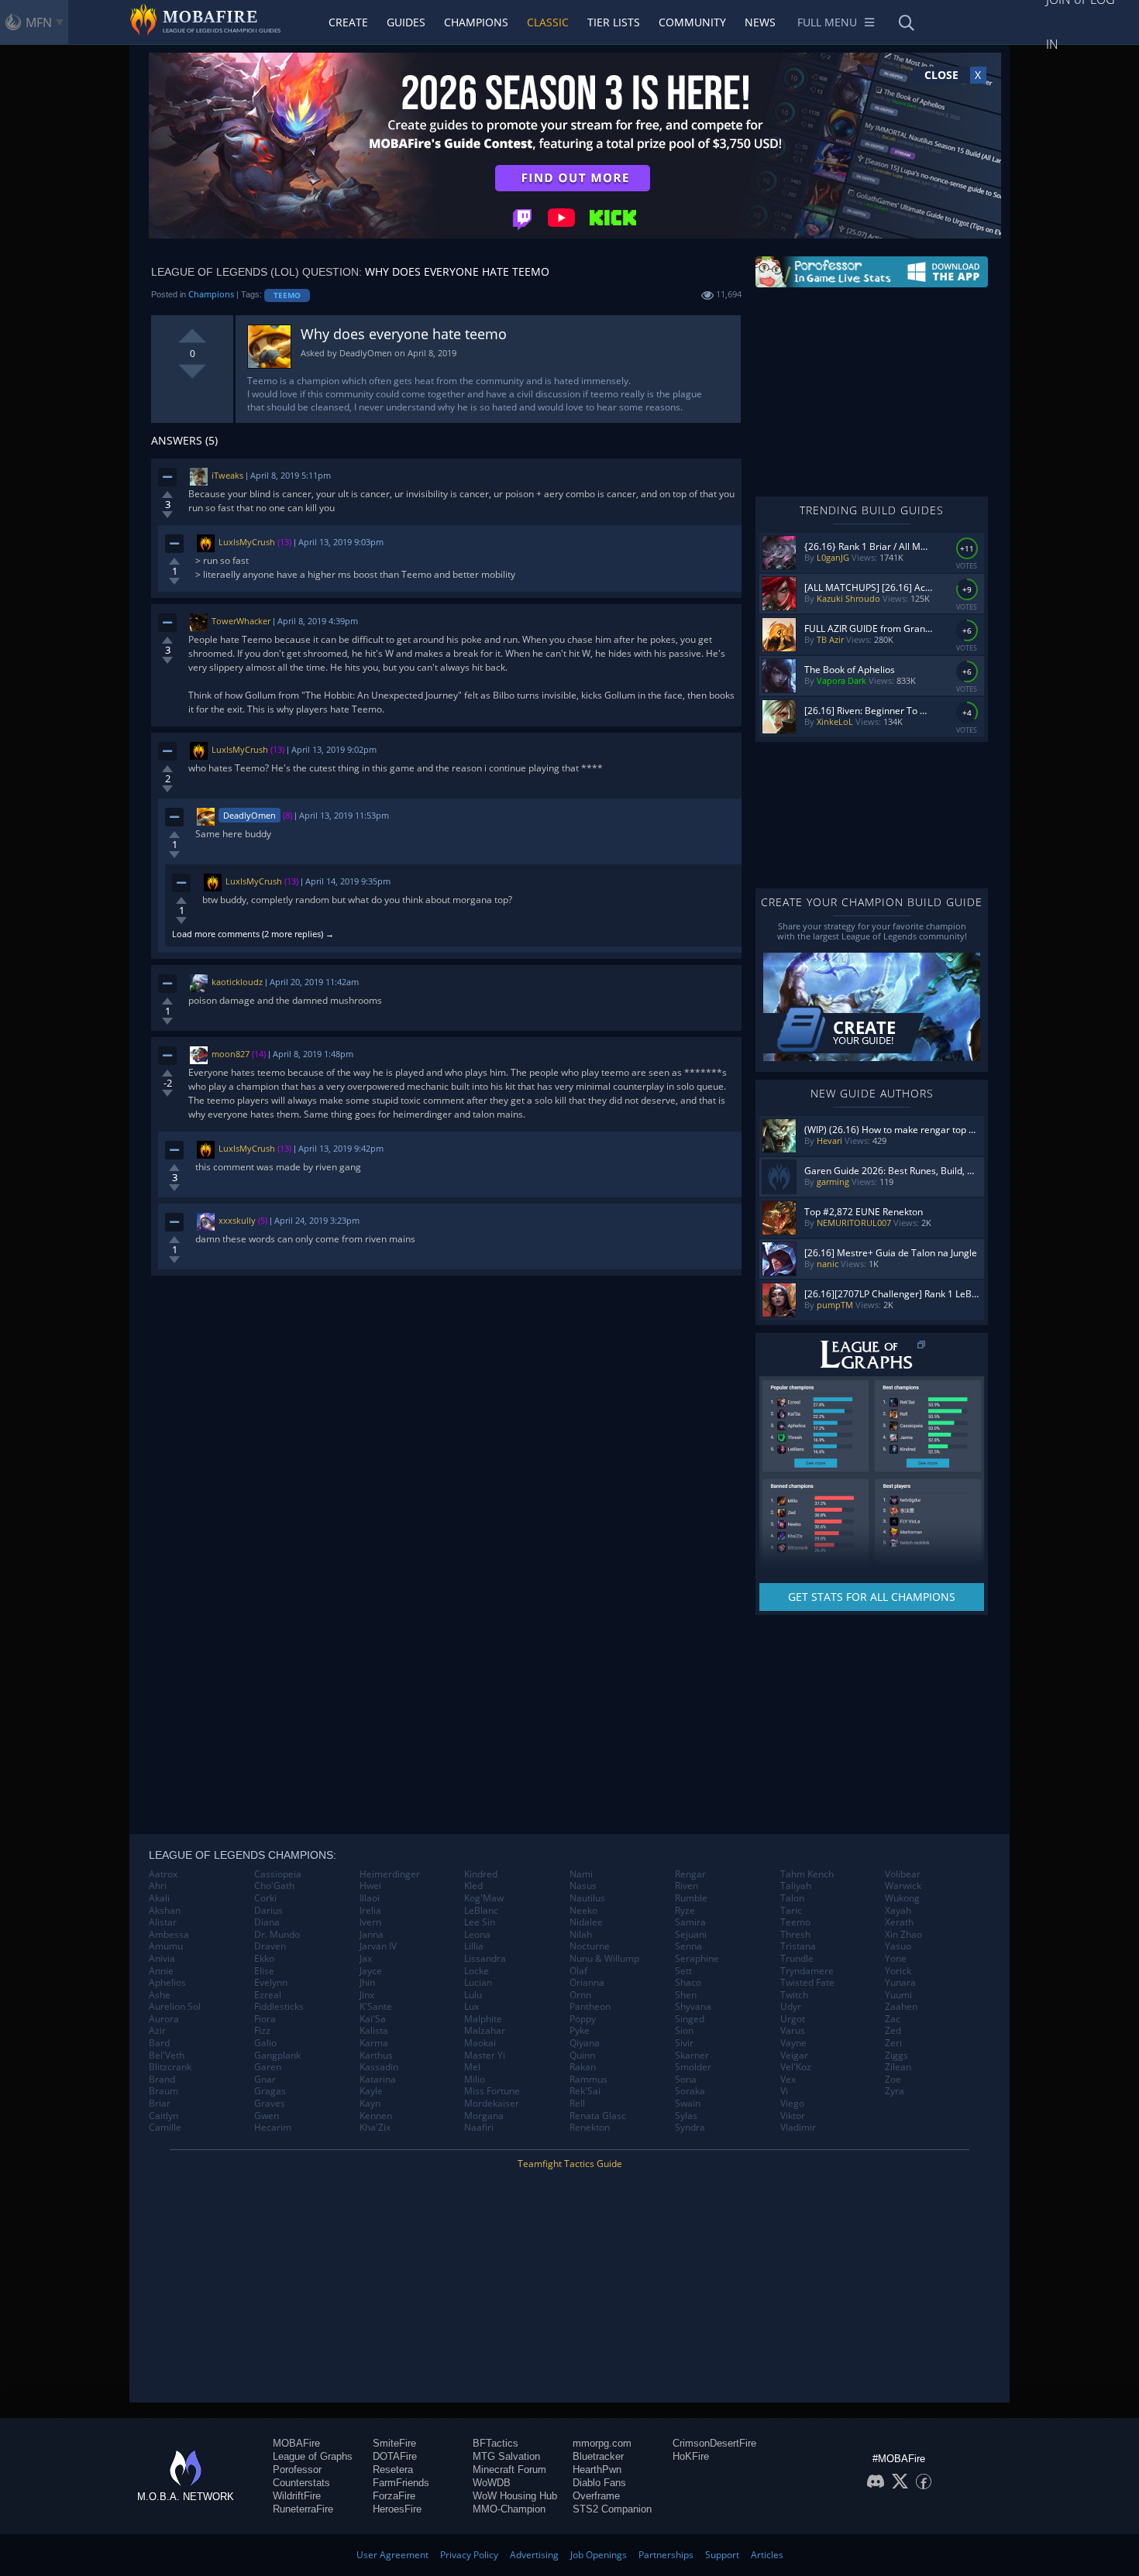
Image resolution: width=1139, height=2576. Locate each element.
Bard (159, 2043)
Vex (788, 2080)
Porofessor (297, 2470)
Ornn (580, 1995)
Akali (159, 1898)
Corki (265, 1898)
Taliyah (796, 1886)
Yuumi (898, 1995)
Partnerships (666, 2555)
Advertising (534, 2555)
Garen (268, 2067)
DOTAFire (395, 2456)
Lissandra (485, 1959)
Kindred (481, 1874)
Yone (896, 1959)
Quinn (582, 2056)
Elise (264, 1971)
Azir (157, 2031)
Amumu (166, 1946)
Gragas (270, 2091)
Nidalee (586, 1922)
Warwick (903, 1886)
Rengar (690, 1874)
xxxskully (237, 1220)
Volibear (903, 1874)
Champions (476, 22)
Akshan (165, 1911)
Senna (688, 1946)
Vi (784, 2091)
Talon (792, 1898)
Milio (475, 2080)
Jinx (367, 1995)
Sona (686, 2080)
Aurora (164, 2019)
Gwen (267, 2116)
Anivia (162, 1959)
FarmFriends (401, 2483)
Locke (477, 1971)
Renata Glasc (598, 2116)
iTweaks (227, 475)
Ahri (158, 1886)
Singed (690, 2019)
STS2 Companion (612, 2509)
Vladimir (798, 2128)
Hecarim (273, 2128)
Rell (577, 2104)
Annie (161, 1971)
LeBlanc (481, 1911)
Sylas (686, 2116)
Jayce (371, 1971)
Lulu (473, 1995)
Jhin (367, 1983)
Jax (366, 1959)
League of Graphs (313, 2456)
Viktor (793, 2116)
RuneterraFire (303, 2509)
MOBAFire (296, 2443)
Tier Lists (614, 22)
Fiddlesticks (279, 2007)
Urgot (793, 2019)
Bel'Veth (167, 2056)
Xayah (898, 1911)
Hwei (370, 1886)
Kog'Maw (484, 1898)
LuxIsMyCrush (247, 542)
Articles (767, 2555)
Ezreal (268, 1995)
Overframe (596, 2496)
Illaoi (370, 1898)
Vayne (793, 2043)
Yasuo (898, 1946)
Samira (690, 1922)
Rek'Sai (585, 2091)
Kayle (371, 2091)
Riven (686, 1886)
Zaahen (901, 2007)
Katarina (378, 2080)
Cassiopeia (278, 1874)
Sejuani (691, 1935)
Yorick (898, 1971)
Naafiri (479, 2128)
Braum (163, 2091)
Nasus (583, 1886)
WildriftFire (297, 2496)
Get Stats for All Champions (872, 1597)
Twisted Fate (807, 1983)
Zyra (895, 2091)
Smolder (693, 2067)
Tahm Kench (807, 1874)
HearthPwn (597, 2470)
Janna (372, 1935)
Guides (406, 22)
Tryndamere (807, 1971)
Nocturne (590, 1946)
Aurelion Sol (175, 2007)
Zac (893, 2019)
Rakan (583, 2067)
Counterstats (301, 2483)
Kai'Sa (373, 2019)
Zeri (893, 2043)
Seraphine (697, 1959)
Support (722, 2555)
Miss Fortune (492, 2091)
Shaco (688, 1983)
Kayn (370, 2104)
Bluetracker (598, 2456)
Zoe (893, 2080)
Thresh (795, 1935)
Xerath (899, 1922)
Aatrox (163, 1874)
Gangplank (277, 2056)
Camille (165, 2128)
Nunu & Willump (604, 1959)
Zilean (898, 2067)
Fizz (262, 2031)
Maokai (480, 2043)
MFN (39, 22)
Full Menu (827, 22)
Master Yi (485, 2056)
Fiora (265, 2019)
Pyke (580, 2031)
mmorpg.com (602, 2443)
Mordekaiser (492, 2104)
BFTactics (496, 2443)
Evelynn (271, 1983)
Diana (267, 1922)
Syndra (690, 2128)
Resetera (393, 2470)
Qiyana (585, 2043)
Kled (473, 1886)
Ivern (370, 1922)
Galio (265, 2043)
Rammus (588, 2080)
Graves (270, 2104)
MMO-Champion (509, 2509)
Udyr (791, 2007)
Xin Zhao (903, 1935)
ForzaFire (394, 2496)
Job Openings (599, 2555)
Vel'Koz (796, 2067)
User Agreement (392, 2555)
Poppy (583, 2019)
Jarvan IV (378, 1946)
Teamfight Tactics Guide (570, 2164)
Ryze (685, 1911)
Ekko (264, 1959)
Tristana (798, 1946)
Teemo (287, 295)
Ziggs (896, 2056)
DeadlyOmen (249, 815)
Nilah (581, 1935)
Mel (472, 2067)
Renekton (590, 2128)
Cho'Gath (274, 1886)
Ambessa (169, 1935)
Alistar (163, 1922)
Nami (581, 1874)
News (760, 22)
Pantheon (590, 2007)
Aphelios (167, 1983)
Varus (793, 2031)
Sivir (684, 2043)
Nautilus (587, 1898)
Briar (160, 2104)
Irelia (370, 1911)
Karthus (376, 2056)
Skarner (692, 2056)
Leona (477, 1935)
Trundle (797, 1959)
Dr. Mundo (277, 1935)
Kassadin (379, 2067)
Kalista (374, 2031)
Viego (792, 2104)
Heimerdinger (390, 1874)
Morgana (484, 2116)
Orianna (587, 1983)
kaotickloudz (237, 982)
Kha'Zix (375, 2128)
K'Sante (376, 2007)
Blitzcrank (170, 2067)
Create (348, 22)
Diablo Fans (599, 2483)
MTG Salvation (506, 2456)
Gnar (265, 2080)
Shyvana (693, 2007)
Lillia (474, 1946)
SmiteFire (394, 2443)
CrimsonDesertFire (714, 2443)
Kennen (376, 2116)
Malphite (483, 2019)
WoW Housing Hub (515, 2496)
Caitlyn (163, 2116)
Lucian (478, 1983)
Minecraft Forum (509, 2470)
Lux (471, 2007)
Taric (791, 1911)
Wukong (902, 1898)
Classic (548, 22)
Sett (683, 1971)
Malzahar (485, 2031)
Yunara (900, 1983)
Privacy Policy (469, 2555)
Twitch (794, 1995)
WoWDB (492, 2483)
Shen (686, 1995)
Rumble (691, 1898)
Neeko (583, 1911)
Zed (893, 2031)
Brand (162, 2080)
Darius (268, 1911)
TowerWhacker (241, 621)
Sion (684, 2031)
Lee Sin (480, 1922)
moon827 (231, 1054)
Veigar (794, 2056)
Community (692, 22)
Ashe (160, 1995)
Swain (688, 2104)
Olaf (578, 1971)
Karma (374, 2043)
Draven (270, 1946)
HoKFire (691, 2456)
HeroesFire (397, 2509)
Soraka (690, 2091)
